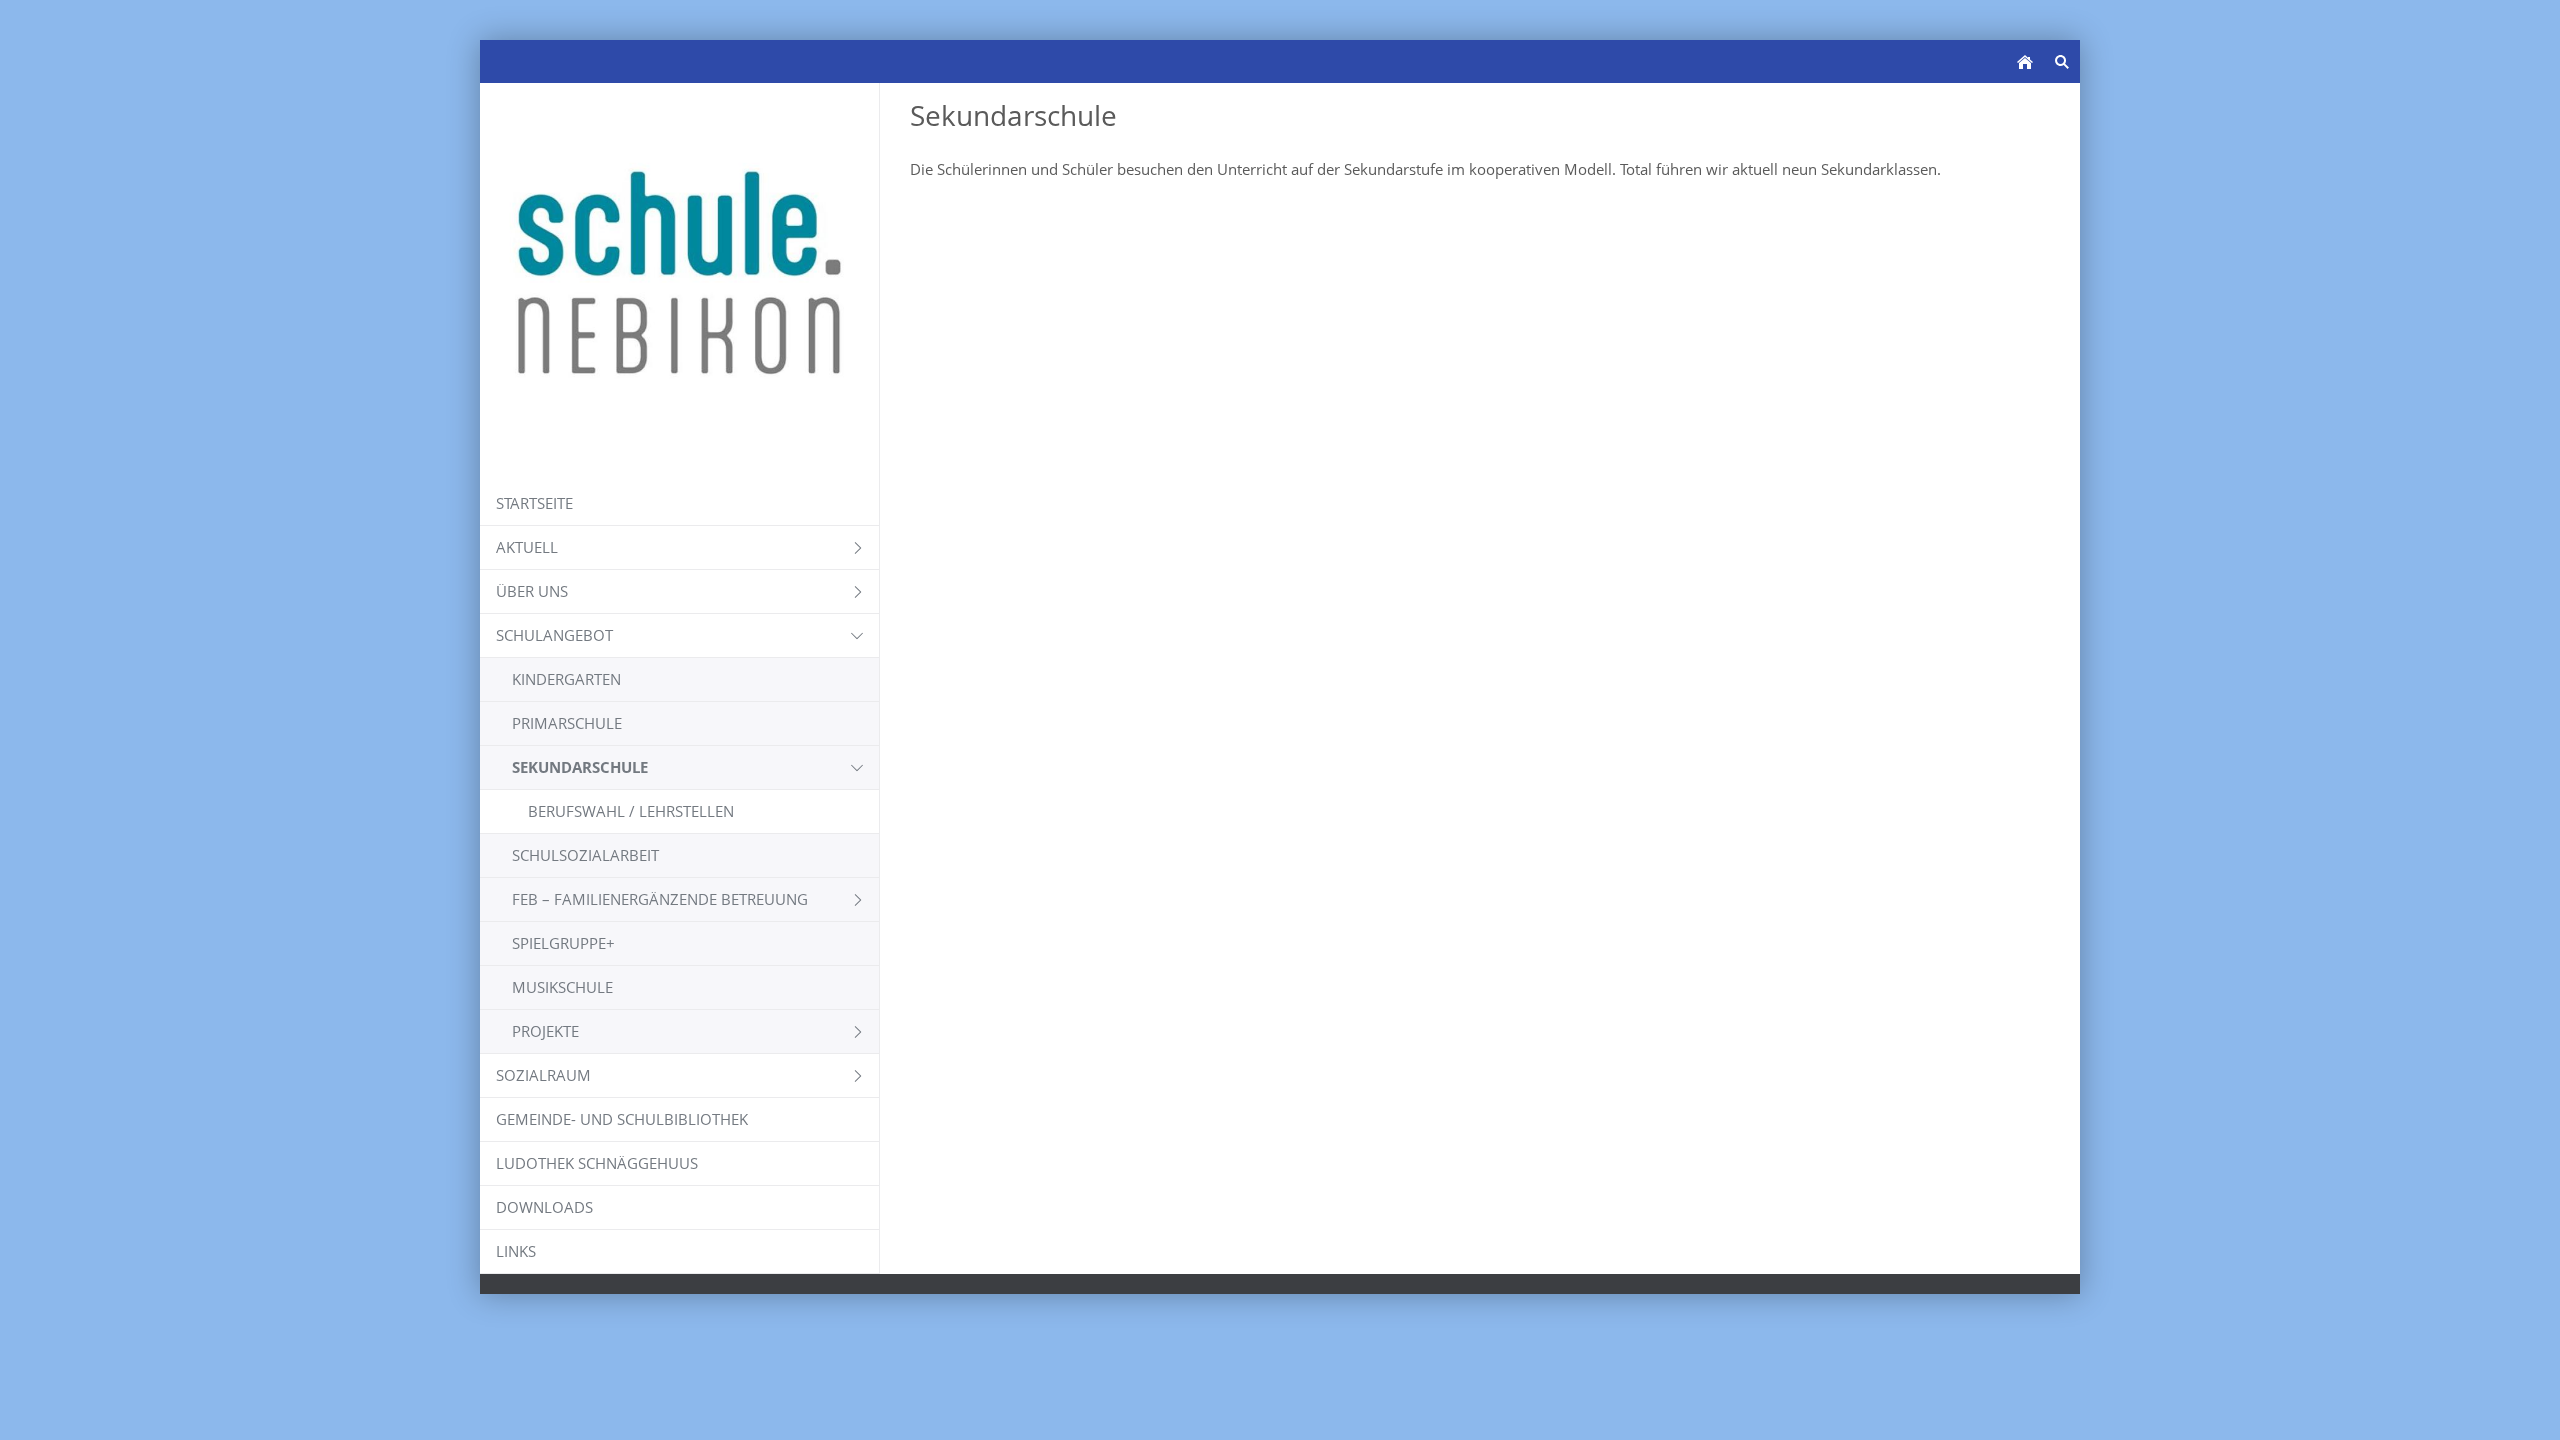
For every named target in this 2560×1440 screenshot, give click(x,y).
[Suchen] (2061, 61)
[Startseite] (2024, 61)
